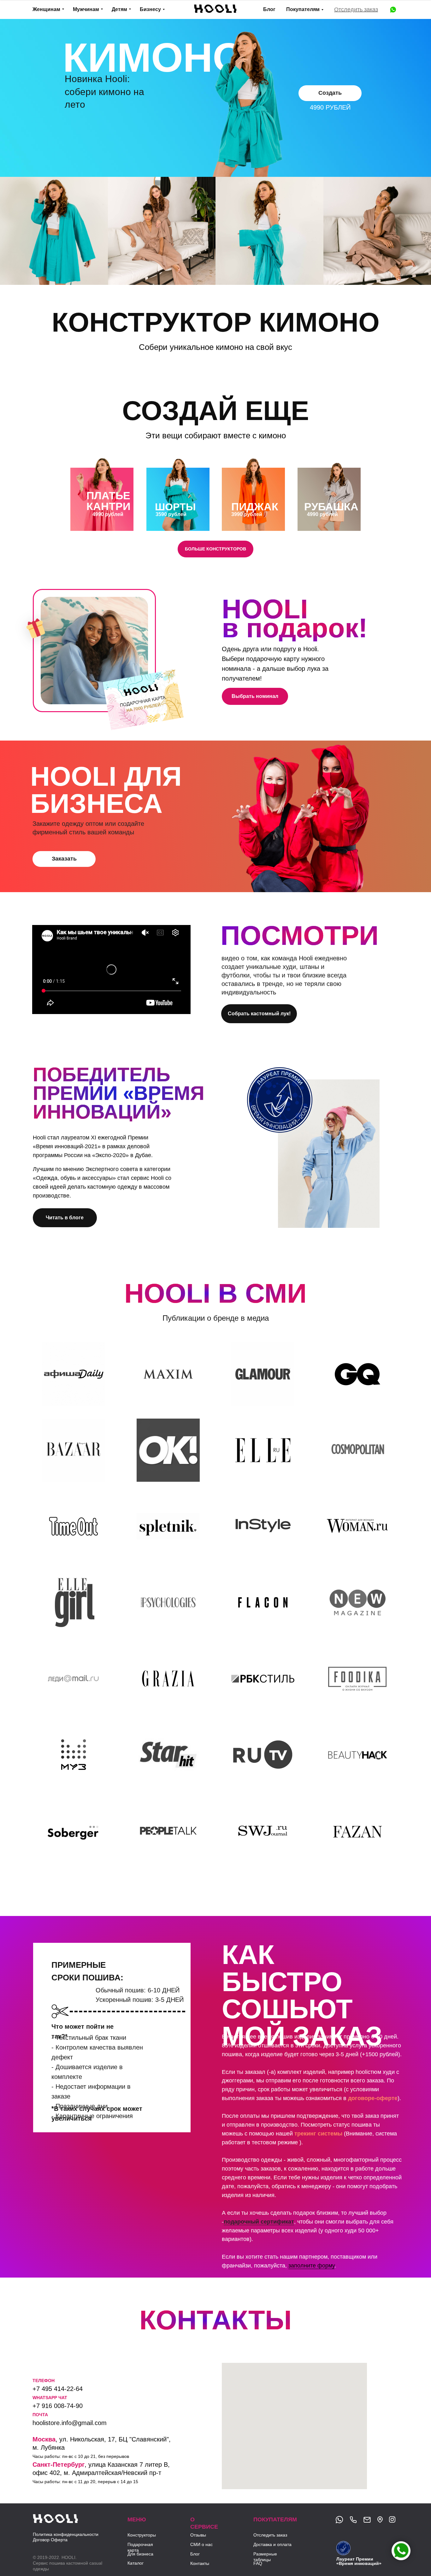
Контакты (200, 2563)
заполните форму (311, 2266)
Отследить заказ (356, 9)
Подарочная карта (140, 2547)
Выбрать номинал (255, 696)
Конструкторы (142, 2535)
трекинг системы (318, 2134)
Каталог (136, 2563)
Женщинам (46, 9)
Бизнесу (150, 9)
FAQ (258, 2563)
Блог (269, 9)
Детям (119, 9)
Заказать (64, 859)
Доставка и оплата (272, 2544)
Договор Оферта (50, 2540)
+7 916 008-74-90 (58, 2406)
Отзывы (198, 2535)
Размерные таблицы (265, 2557)
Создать (330, 93)
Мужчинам (86, 9)
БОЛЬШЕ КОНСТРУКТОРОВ (215, 549)
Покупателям (303, 9)
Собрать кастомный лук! (259, 1014)
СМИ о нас (201, 2544)
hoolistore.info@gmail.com (70, 2423)
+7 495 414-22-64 (58, 2389)
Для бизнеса (140, 2554)
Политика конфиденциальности (66, 2534)
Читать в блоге (65, 1218)
